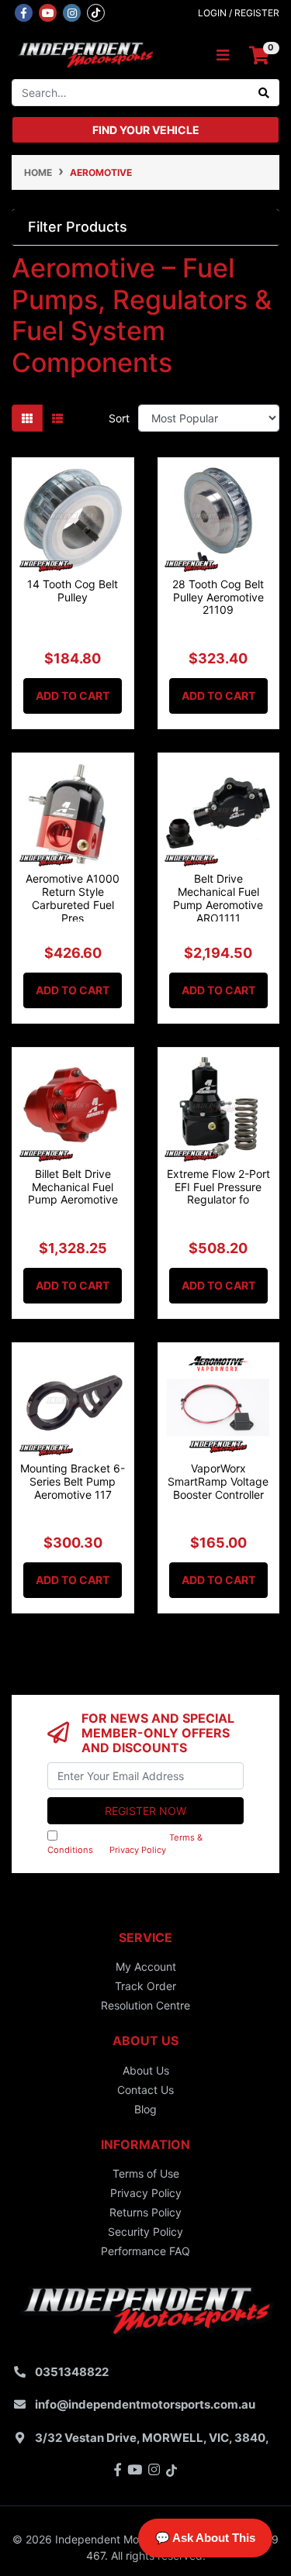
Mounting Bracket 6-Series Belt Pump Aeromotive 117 (73, 1481)
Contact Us (145, 2090)
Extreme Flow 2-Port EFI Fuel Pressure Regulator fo (218, 1187)
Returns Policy (145, 2212)
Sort (119, 418)
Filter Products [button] (78, 227)
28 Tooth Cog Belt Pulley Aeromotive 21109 (218, 597)
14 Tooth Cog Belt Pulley (73, 591)
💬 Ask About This (205, 2538)
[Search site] (264, 93)
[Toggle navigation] (223, 55)
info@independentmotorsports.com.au (145, 2404)
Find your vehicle (146, 130)
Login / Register (239, 13)
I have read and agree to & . (125, 1844)
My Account (146, 1966)
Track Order (145, 1986)
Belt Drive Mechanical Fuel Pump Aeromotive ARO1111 (218, 898)
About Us (146, 2070)
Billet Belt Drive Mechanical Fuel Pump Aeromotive (73, 1187)
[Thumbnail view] (27, 418)
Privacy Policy (138, 1850)
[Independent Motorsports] (85, 54)
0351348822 (72, 2372)
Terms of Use (146, 2173)
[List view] (57, 418)
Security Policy (145, 2232)
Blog (145, 2109)
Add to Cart (73, 696)
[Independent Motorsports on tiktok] (96, 12)
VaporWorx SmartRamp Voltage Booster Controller (218, 1481)
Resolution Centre (145, 2005)
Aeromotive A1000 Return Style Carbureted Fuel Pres (73, 898)
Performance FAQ (145, 2251)
